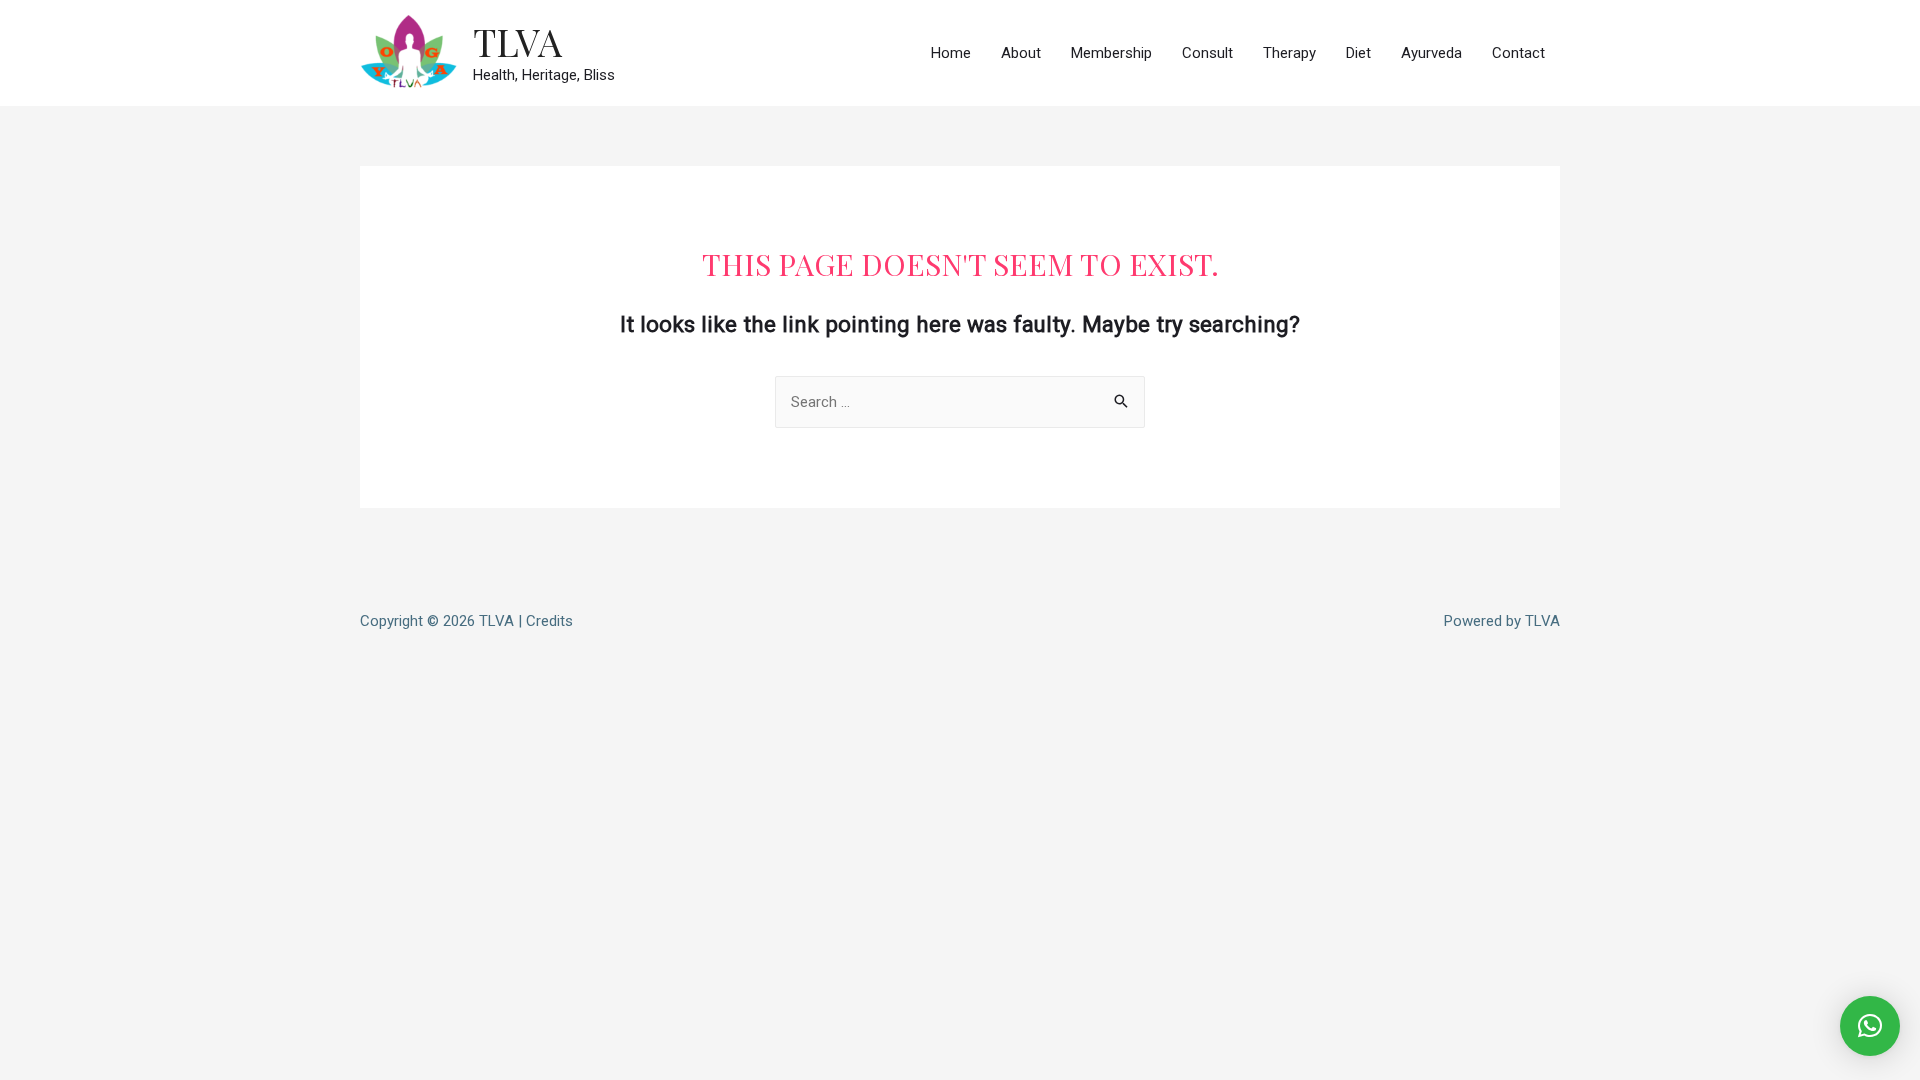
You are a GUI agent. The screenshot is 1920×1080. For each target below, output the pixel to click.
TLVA (517, 41)
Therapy (1289, 53)
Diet (1358, 53)
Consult (1207, 53)
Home (951, 53)
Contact (1518, 53)
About (1021, 53)
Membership (1111, 53)
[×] (1870, 1026)
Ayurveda (1431, 53)
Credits (549, 621)
